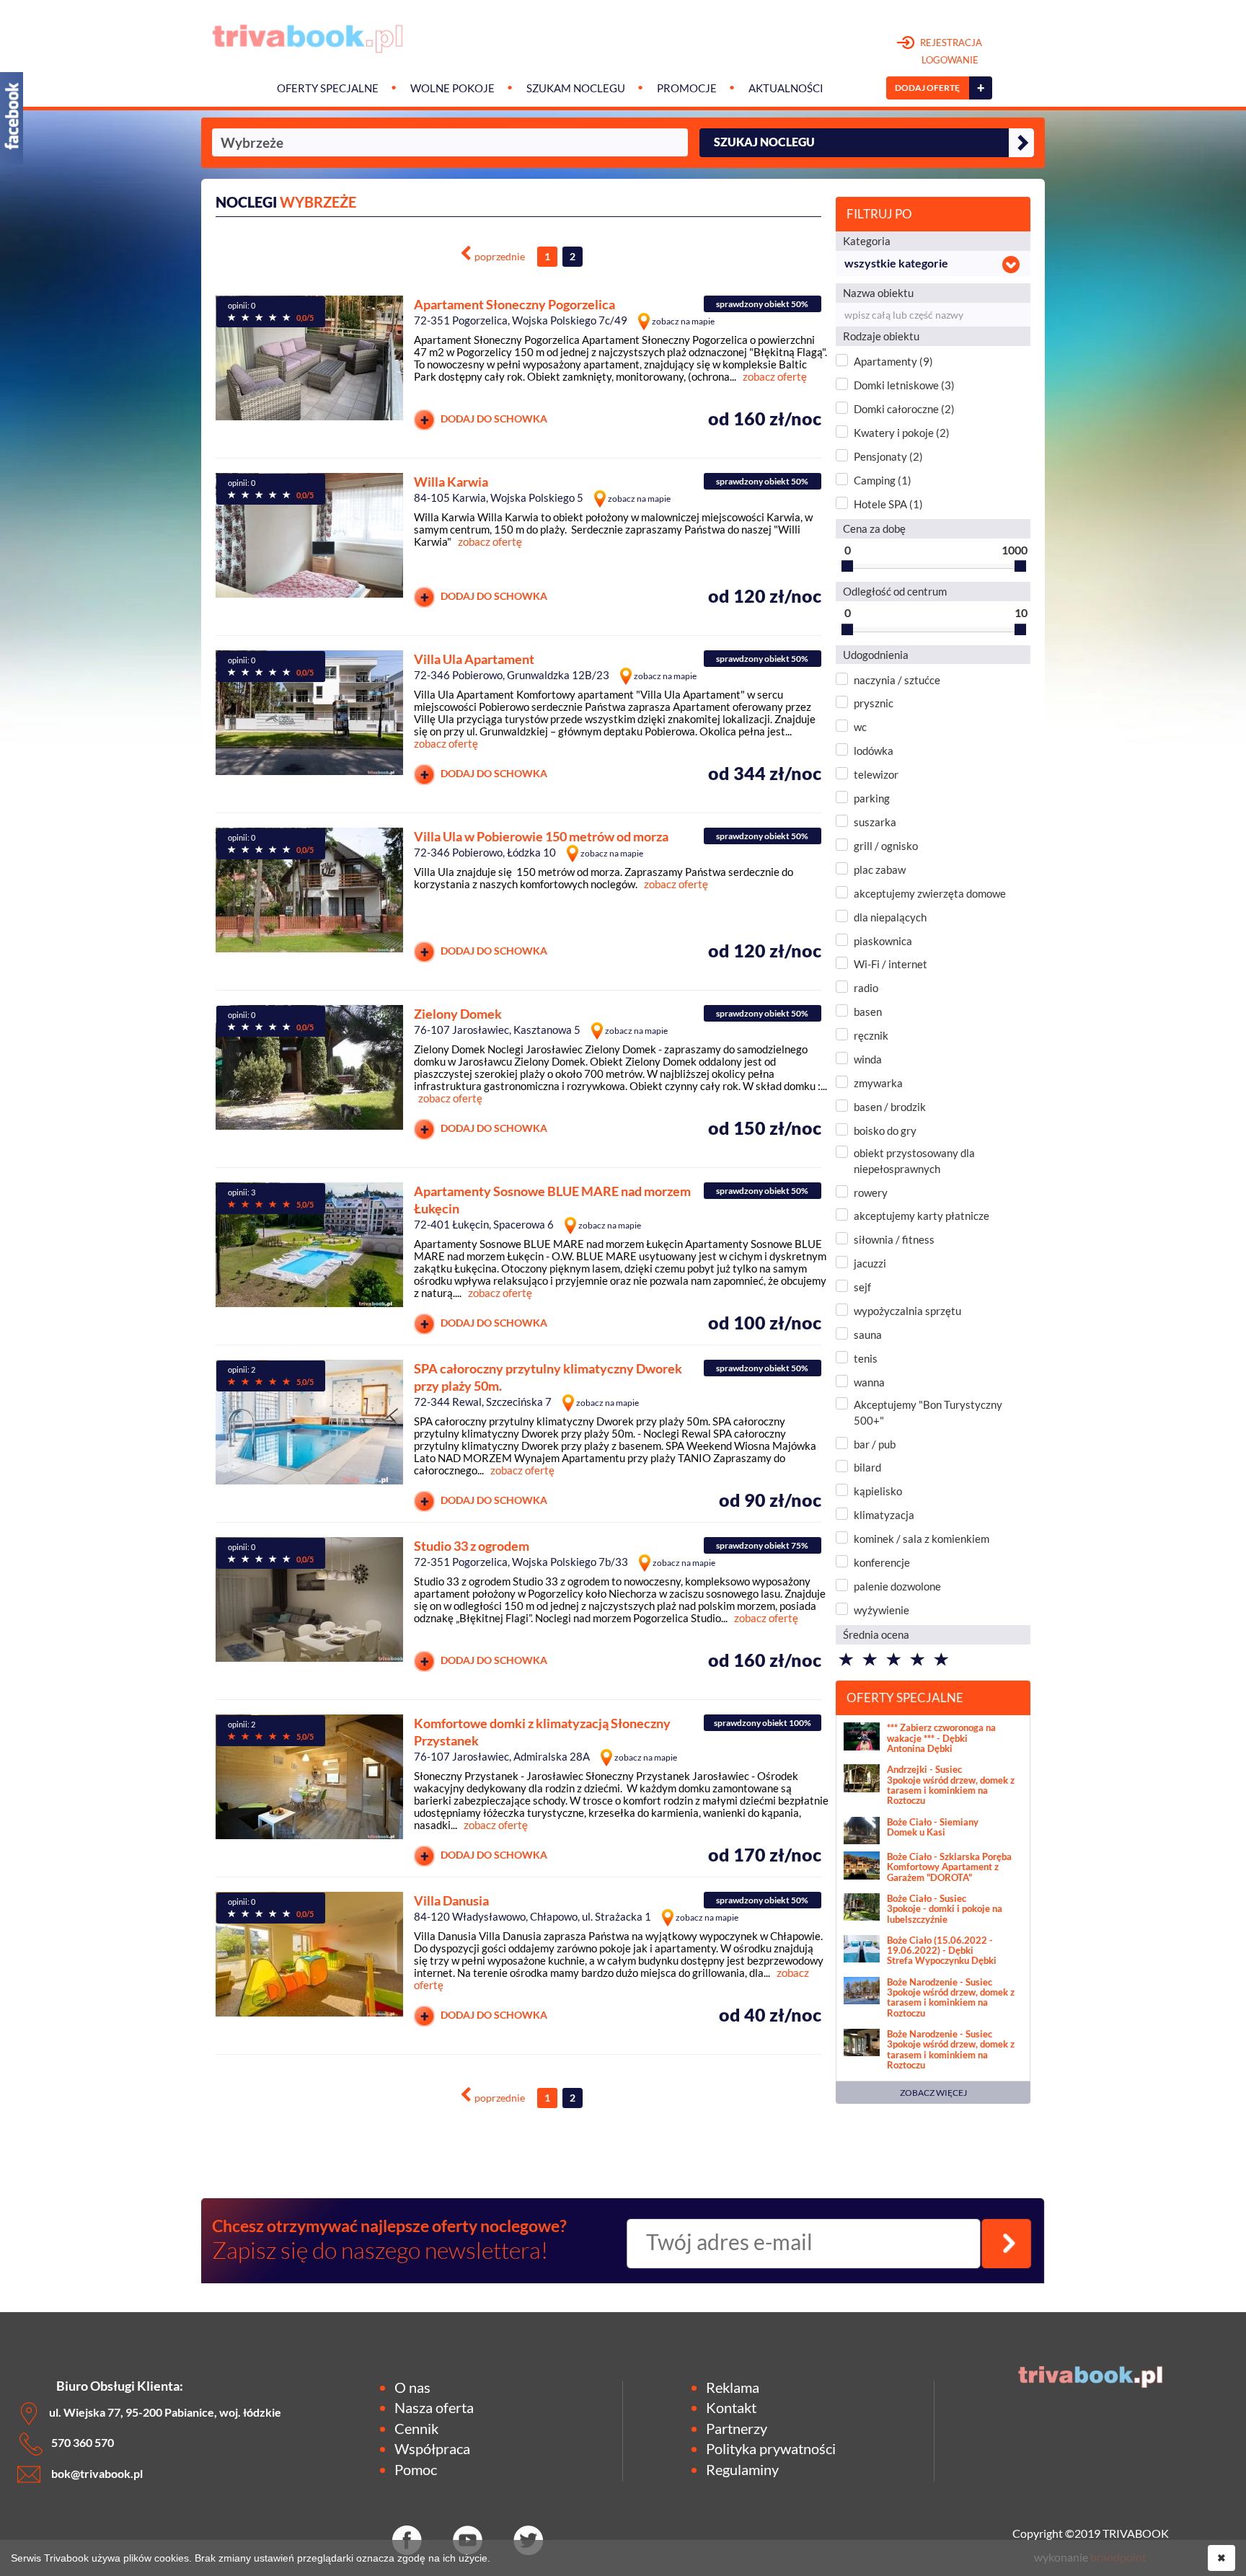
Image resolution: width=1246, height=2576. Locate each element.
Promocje (687, 88)
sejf (862, 1287)
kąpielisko (878, 1491)
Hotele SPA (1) (888, 504)
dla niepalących (890, 917)
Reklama (733, 2387)
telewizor (876, 774)
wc (860, 727)
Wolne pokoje (452, 88)
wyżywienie (882, 1610)
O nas (412, 2387)
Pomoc (416, 2469)
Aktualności (786, 88)
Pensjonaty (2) (888, 456)
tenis (866, 1358)
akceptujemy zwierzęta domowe (930, 893)
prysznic (874, 703)
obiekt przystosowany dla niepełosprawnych (914, 1160)
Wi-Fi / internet (891, 964)
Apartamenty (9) (893, 361)
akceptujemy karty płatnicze (922, 1216)
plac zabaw (880, 869)
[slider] (847, 566)
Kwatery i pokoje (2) (902, 433)
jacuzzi (870, 1263)
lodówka (874, 751)
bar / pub (875, 1444)
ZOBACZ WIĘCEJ (933, 2093)
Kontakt (731, 2407)
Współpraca (432, 2448)
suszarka (875, 822)
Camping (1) (883, 480)
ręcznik (871, 1035)
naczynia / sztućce (897, 680)
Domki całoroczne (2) (904, 409)
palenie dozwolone (897, 1586)
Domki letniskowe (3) (904, 385)
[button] (933, 264)
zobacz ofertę (775, 376)
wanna (869, 1382)
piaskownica (883, 941)
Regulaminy (742, 2469)
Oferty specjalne (328, 88)
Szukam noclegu (576, 88)
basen (868, 1012)
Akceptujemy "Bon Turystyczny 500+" (928, 1412)
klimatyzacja (884, 1515)
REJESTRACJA (950, 51)
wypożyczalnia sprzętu (907, 1311)
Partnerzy (737, 2428)
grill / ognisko (886, 846)
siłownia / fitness (894, 1239)
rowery (871, 1192)
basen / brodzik (890, 1107)
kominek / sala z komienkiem (922, 1539)
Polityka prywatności (771, 2448)
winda (868, 1059)
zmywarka (878, 1083)
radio (866, 988)
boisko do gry (885, 1130)
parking (872, 798)
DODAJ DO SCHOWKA (493, 419)
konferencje (882, 1562)
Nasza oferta (434, 2407)
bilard (867, 1467)
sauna (868, 1335)
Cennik (416, 2428)
